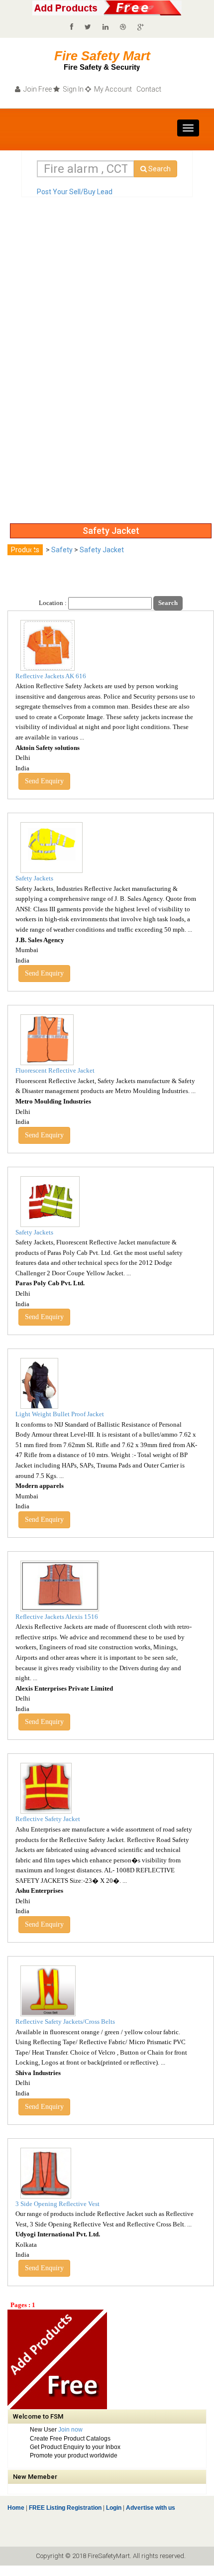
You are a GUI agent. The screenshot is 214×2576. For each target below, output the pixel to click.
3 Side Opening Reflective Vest (57, 2204)
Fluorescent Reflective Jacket (55, 1070)
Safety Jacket (102, 550)
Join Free (37, 89)
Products (25, 550)
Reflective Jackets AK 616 (51, 676)
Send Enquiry (44, 781)
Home (16, 2508)
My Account (112, 89)
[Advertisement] (47, 369)
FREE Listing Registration (65, 2508)
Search (159, 169)
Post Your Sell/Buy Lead (75, 192)
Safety (62, 550)
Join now (70, 2430)
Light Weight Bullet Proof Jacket (60, 1414)
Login (114, 2508)
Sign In (72, 89)
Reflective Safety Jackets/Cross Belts (65, 2022)
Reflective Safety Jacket (48, 1819)
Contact (148, 89)
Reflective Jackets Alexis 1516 (57, 1617)
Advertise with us (150, 2508)
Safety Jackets (34, 878)
